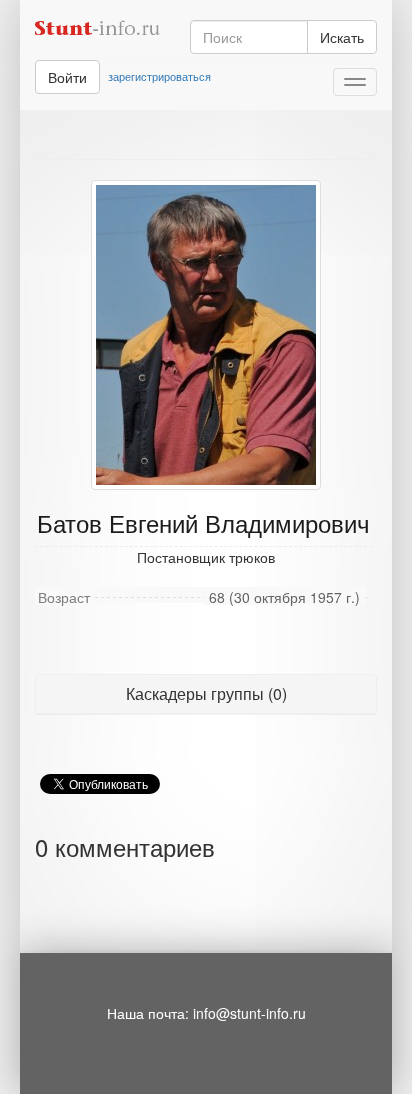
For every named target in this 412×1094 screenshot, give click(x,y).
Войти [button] (67, 77)
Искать (342, 37)
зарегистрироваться (159, 76)
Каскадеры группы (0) (206, 693)
